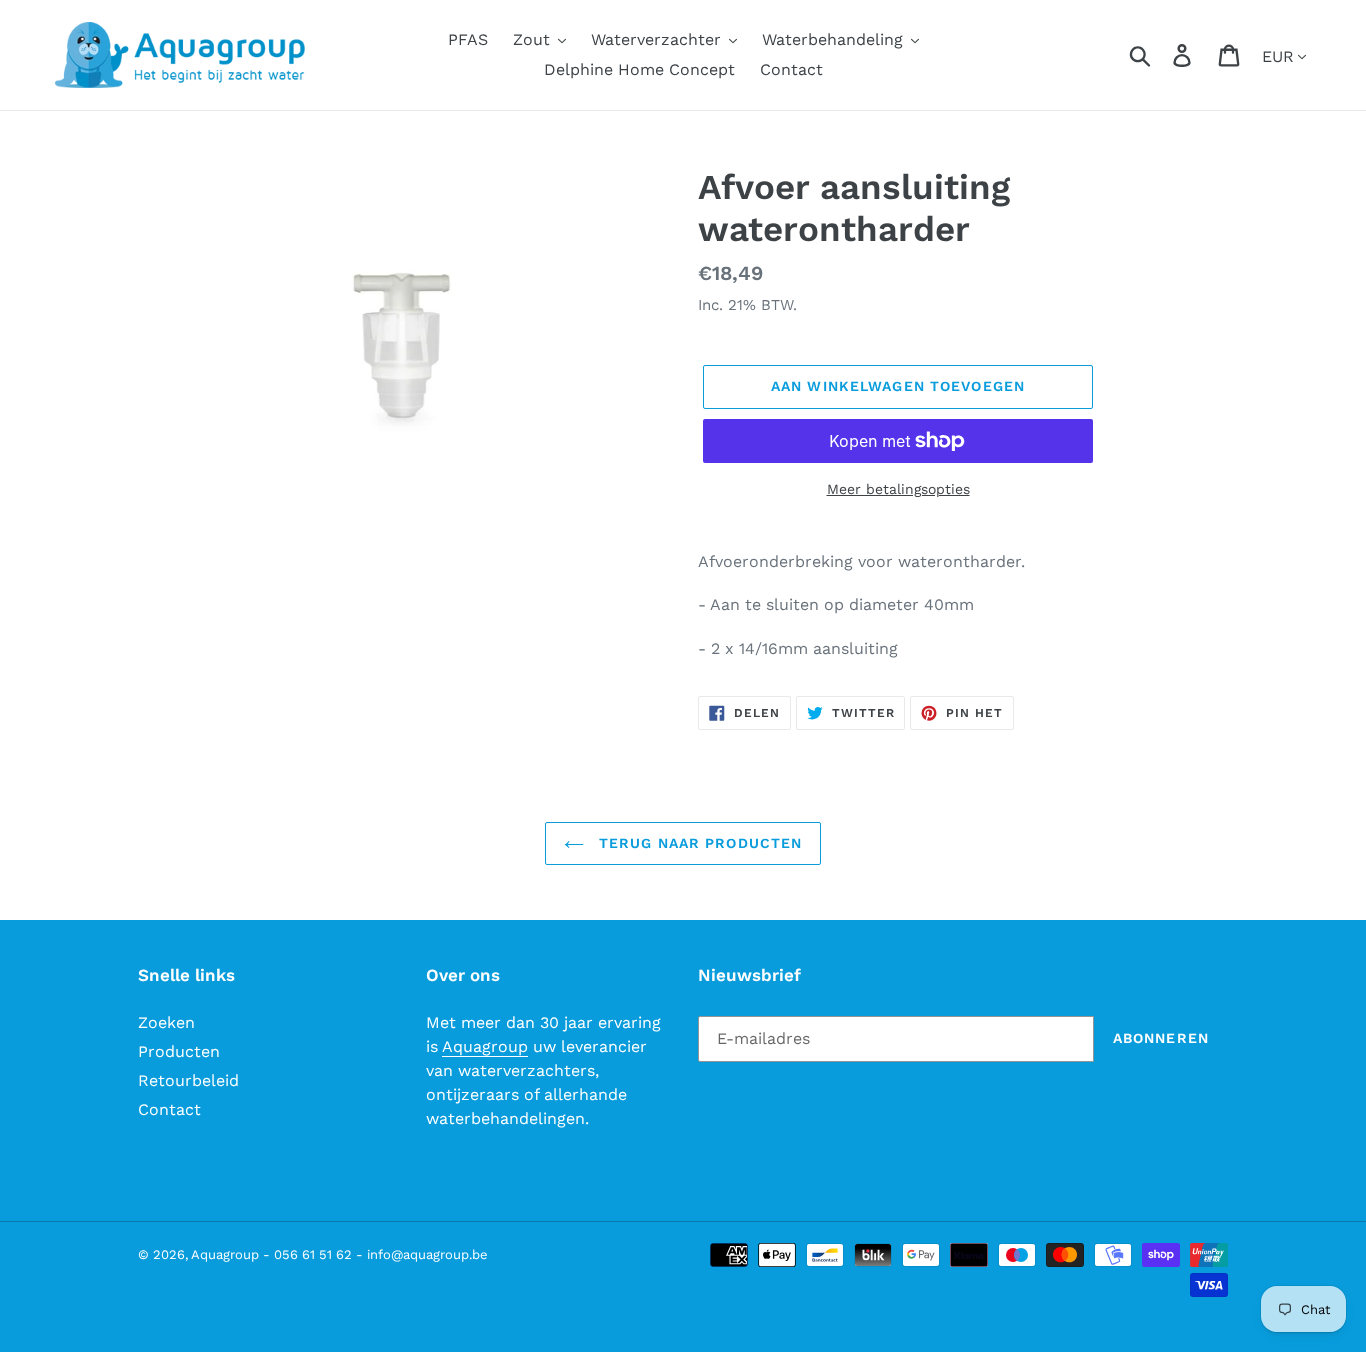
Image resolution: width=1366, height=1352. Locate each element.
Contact (169, 1109)
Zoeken (166, 1022)
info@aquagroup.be (427, 1254)
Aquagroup (485, 1046)
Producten (179, 1051)
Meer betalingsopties (898, 489)
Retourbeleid (188, 1080)
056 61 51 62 (313, 1254)
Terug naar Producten (698, 843)
